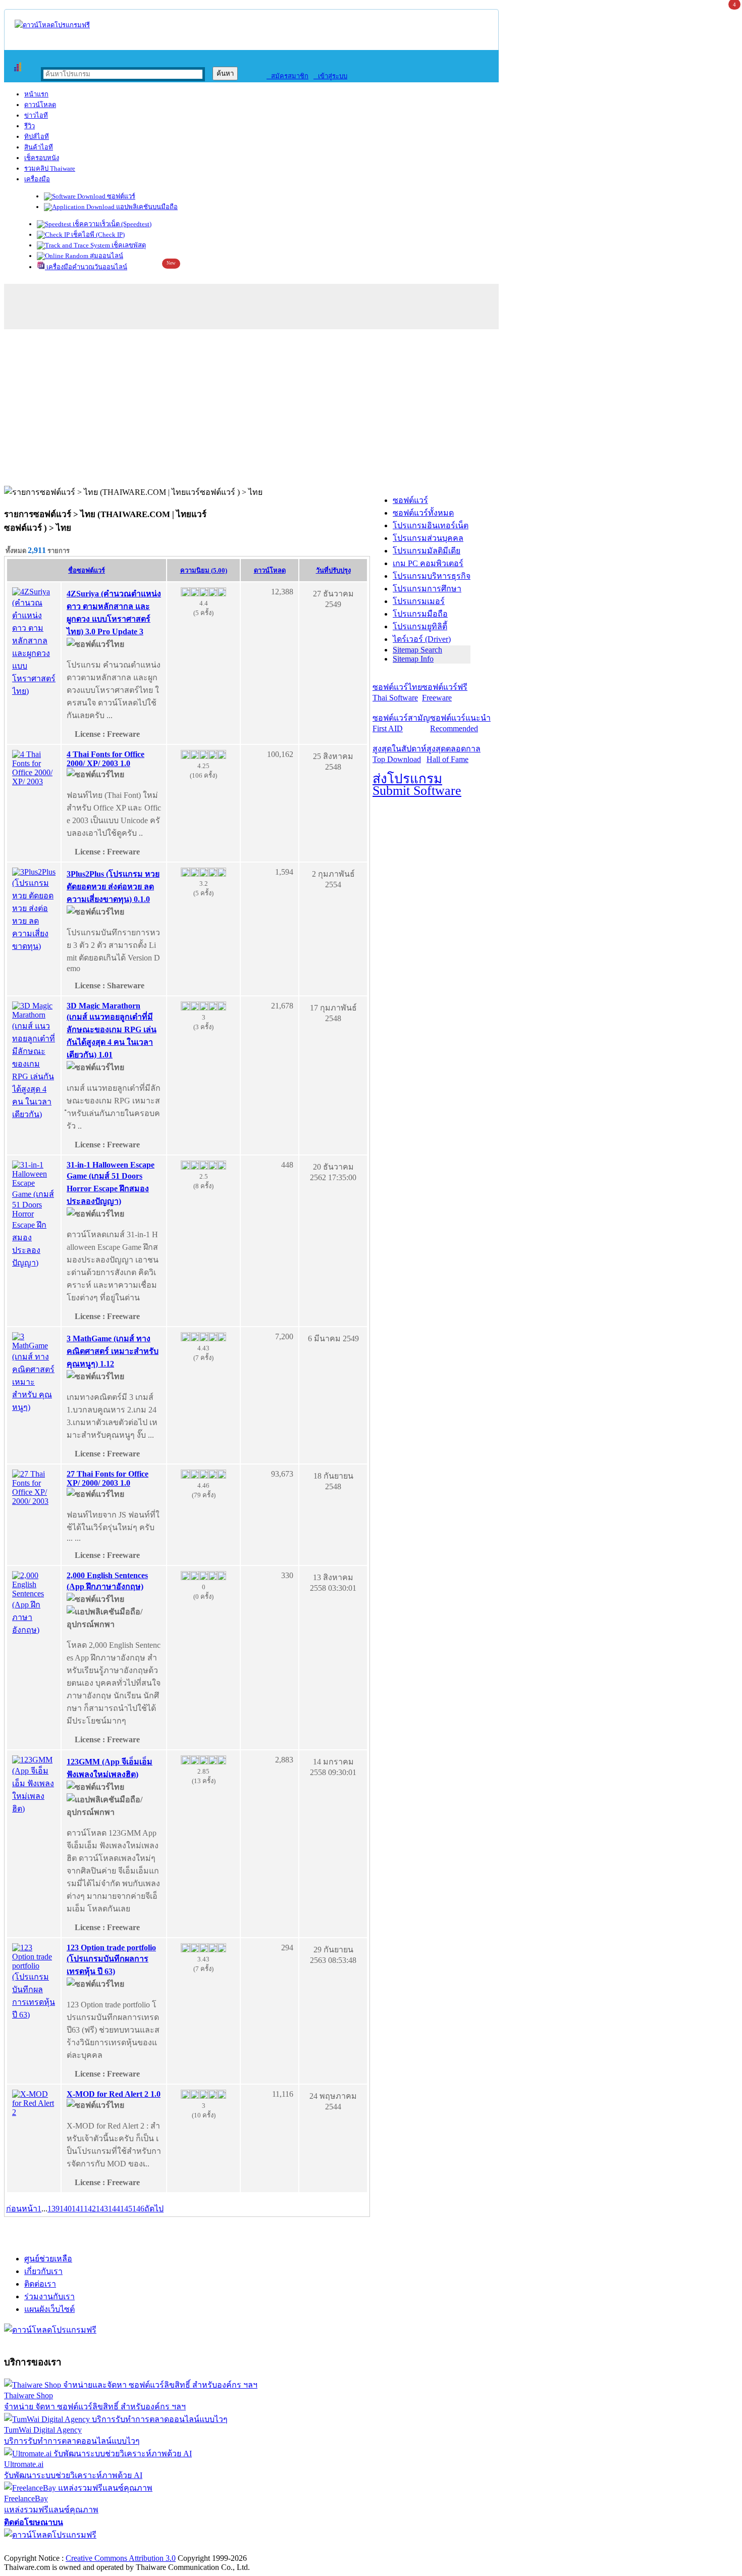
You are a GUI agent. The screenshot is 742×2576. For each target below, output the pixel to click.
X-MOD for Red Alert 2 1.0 (114, 2094)
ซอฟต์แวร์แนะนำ (460, 723)
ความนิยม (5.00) (204, 570)
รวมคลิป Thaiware (50, 168)
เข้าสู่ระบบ (330, 76)
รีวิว (30, 126)
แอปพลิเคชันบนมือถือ (146, 207)
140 (66, 2209)
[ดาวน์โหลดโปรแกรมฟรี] (52, 25)
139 (54, 2209)
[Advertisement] (371, 410)
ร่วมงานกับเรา (49, 2296)
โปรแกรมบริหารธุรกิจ (432, 576)
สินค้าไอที (39, 147)
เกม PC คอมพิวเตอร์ (428, 563)
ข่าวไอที (36, 115)
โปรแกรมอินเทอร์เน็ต (431, 525)
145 (126, 2209)
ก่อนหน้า (22, 2209)
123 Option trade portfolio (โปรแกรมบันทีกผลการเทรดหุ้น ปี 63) (111, 1959)
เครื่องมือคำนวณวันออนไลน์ (86, 267)
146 (138, 2209)
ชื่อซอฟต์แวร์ (87, 570)
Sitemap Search (417, 650)
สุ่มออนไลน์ (106, 256)
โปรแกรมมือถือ (420, 614)
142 (90, 2209)
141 (78, 2209)
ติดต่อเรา (40, 2284)
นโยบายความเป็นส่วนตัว (134, 2547)
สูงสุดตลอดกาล (454, 754)
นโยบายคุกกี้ (208, 2547)
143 (102, 2209)
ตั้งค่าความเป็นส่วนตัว (43, 2547)
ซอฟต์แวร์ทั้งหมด (423, 513)
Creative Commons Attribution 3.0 (121, 2558)
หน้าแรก (36, 94)
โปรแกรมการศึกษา (427, 589)
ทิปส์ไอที (37, 137)
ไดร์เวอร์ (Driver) (422, 639)
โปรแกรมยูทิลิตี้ (420, 626)
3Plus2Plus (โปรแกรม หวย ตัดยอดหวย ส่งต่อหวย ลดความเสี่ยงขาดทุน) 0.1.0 (113, 887)
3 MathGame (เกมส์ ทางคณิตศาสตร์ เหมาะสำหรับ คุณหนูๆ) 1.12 (113, 1351)
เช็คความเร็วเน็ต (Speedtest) (111, 224)
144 (114, 2209)
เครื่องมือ (37, 179)
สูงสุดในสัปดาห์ (400, 754)
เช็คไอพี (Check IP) (97, 235)
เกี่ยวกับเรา (43, 2271)
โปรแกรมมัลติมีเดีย (427, 551)
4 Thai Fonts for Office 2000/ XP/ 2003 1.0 (105, 759)
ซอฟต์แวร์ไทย (397, 692)
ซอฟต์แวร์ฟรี (445, 692)
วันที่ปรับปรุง (333, 570)
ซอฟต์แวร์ (120, 196)
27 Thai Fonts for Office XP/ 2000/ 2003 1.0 (108, 1478)
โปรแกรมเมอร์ (419, 601)
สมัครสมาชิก (287, 76)
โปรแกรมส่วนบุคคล (428, 538)
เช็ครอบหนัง (42, 158)
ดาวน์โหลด (40, 105)
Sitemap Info (413, 659)
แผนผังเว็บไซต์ (49, 2309)
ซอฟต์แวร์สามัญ (401, 723)
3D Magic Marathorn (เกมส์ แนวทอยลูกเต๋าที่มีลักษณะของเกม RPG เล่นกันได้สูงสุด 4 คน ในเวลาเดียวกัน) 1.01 (112, 1030)
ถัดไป (154, 2209)
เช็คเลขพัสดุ (128, 245)
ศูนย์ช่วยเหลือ (48, 2259)
